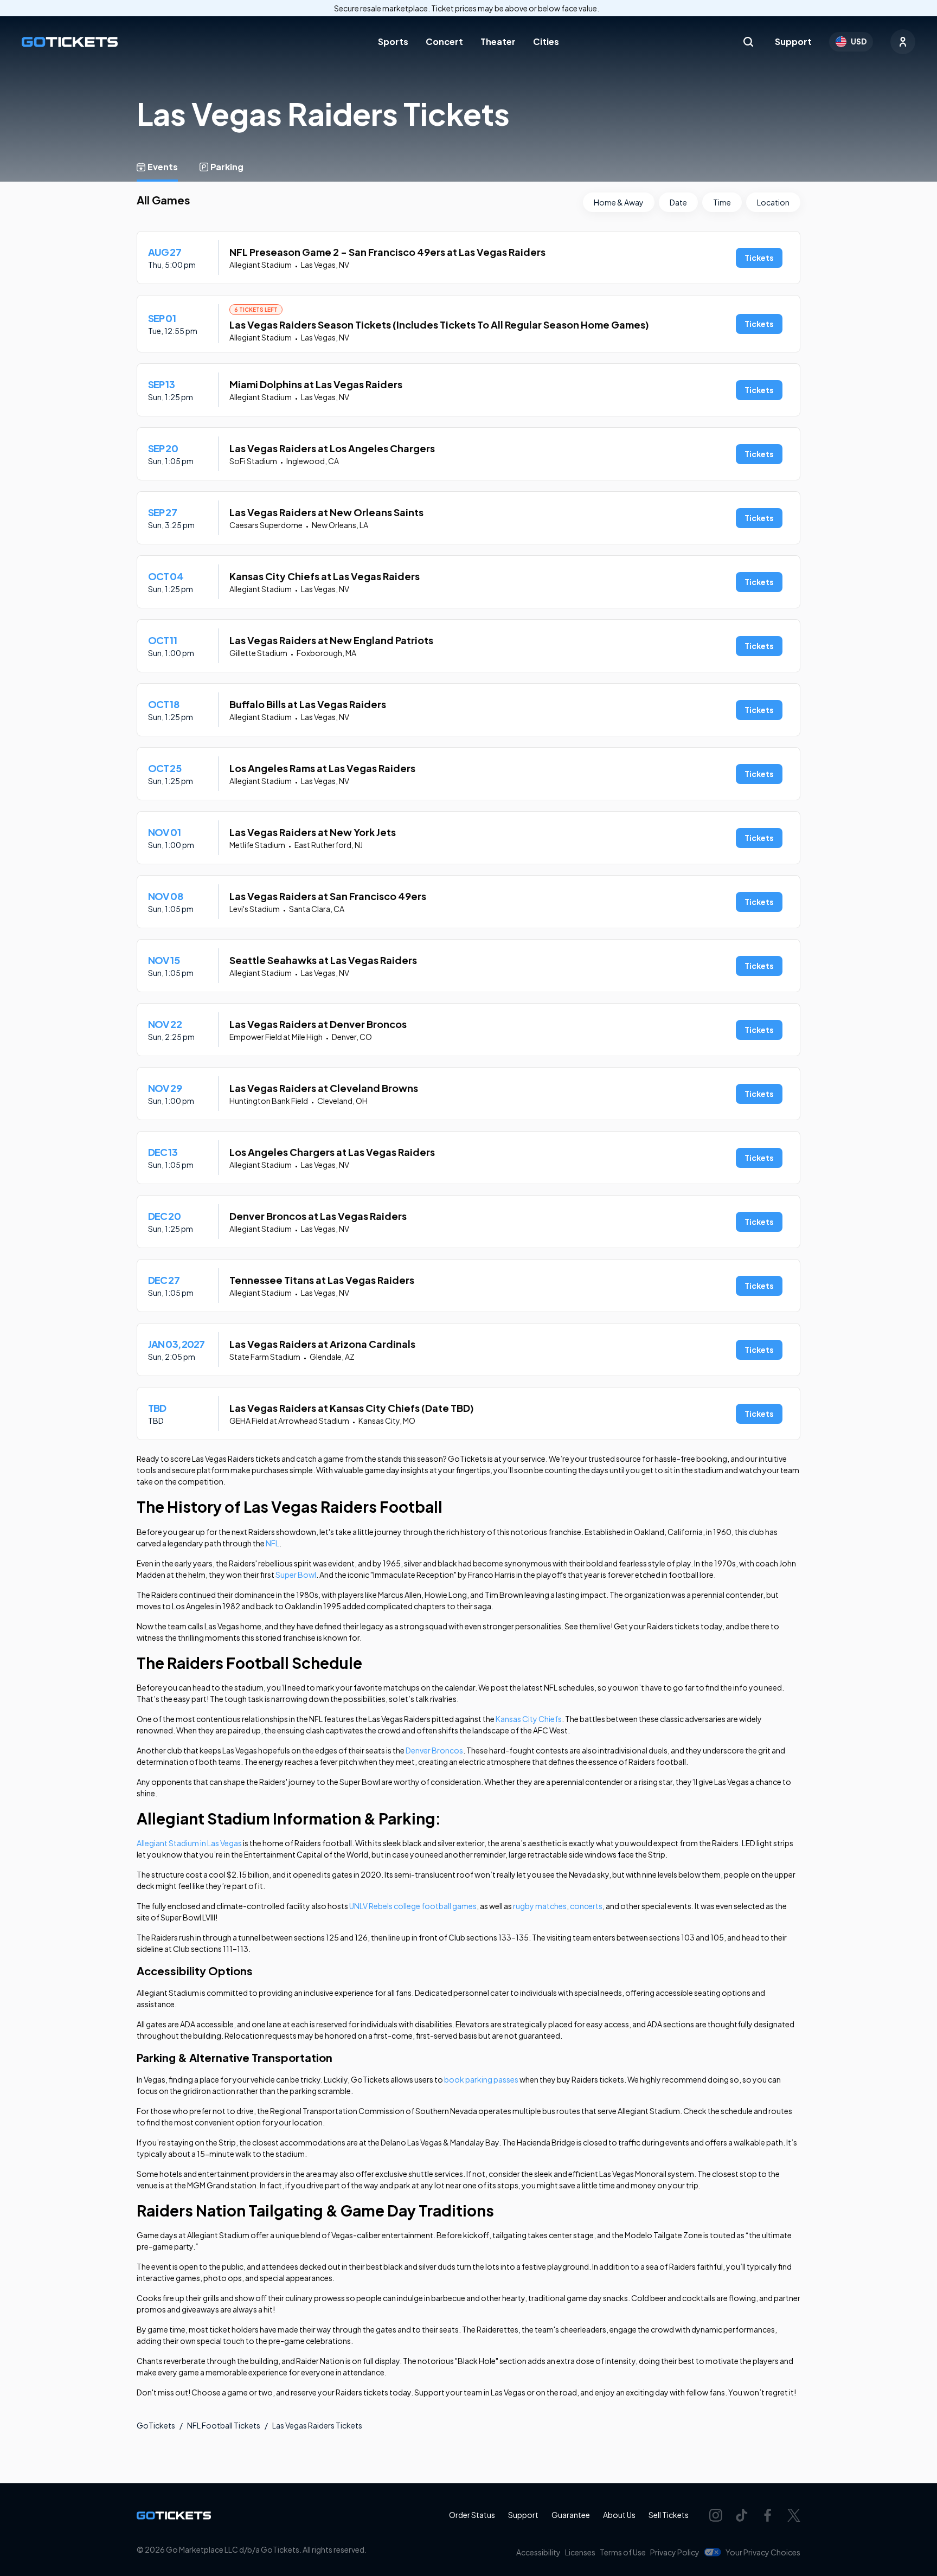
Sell (669, 2515)
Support (793, 41)
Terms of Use (623, 2552)
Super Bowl (296, 1575)
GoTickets (156, 2425)
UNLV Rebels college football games (413, 1906)
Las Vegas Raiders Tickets (317, 2425)
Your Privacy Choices (763, 2552)
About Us (619, 2515)
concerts (586, 1906)
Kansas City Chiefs (529, 1719)
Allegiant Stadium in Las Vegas (189, 1843)
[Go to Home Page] (70, 42)
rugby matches (540, 1906)
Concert (444, 41)
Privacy (675, 2552)
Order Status (472, 2515)
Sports (393, 41)
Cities (546, 41)
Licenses (580, 2552)
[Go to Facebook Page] (768, 2515)
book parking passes (481, 2079)
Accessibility (538, 2552)
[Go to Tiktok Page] (742, 2515)
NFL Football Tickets (224, 2425)
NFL (272, 1543)
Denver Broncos (434, 1750)
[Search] (748, 42)
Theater (498, 41)
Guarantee (571, 2515)
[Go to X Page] (794, 2515)
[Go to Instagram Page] (716, 2515)
